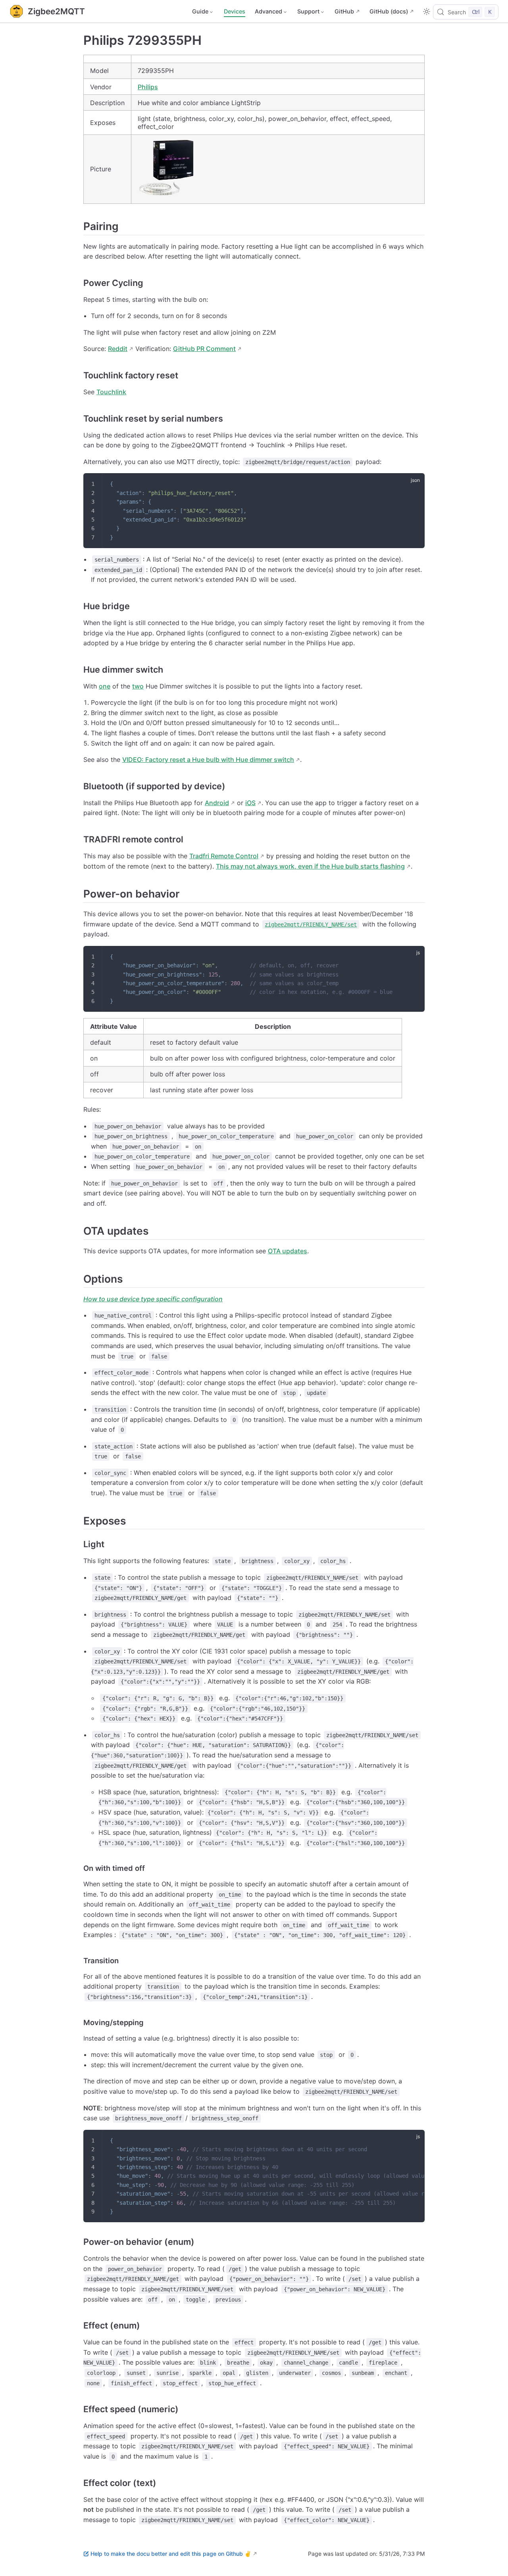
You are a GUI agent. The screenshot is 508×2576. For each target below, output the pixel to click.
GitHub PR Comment (204, 349)
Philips (148, 87)
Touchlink (111, 392)
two (138, 686)
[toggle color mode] (427, 12)
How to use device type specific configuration (153, 1299)
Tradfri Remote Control (224, 856)
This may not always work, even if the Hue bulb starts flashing (310, 866)
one (105, 686)
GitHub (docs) (389, 11)
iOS (250, 803)
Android (217, 803)
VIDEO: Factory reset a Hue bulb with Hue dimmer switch (208, 760)
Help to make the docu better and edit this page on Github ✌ (171, 2554)
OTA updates (288, 1251)
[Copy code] (414, 484)
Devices (235, 11)
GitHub (344, 11)
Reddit (118, 349)
